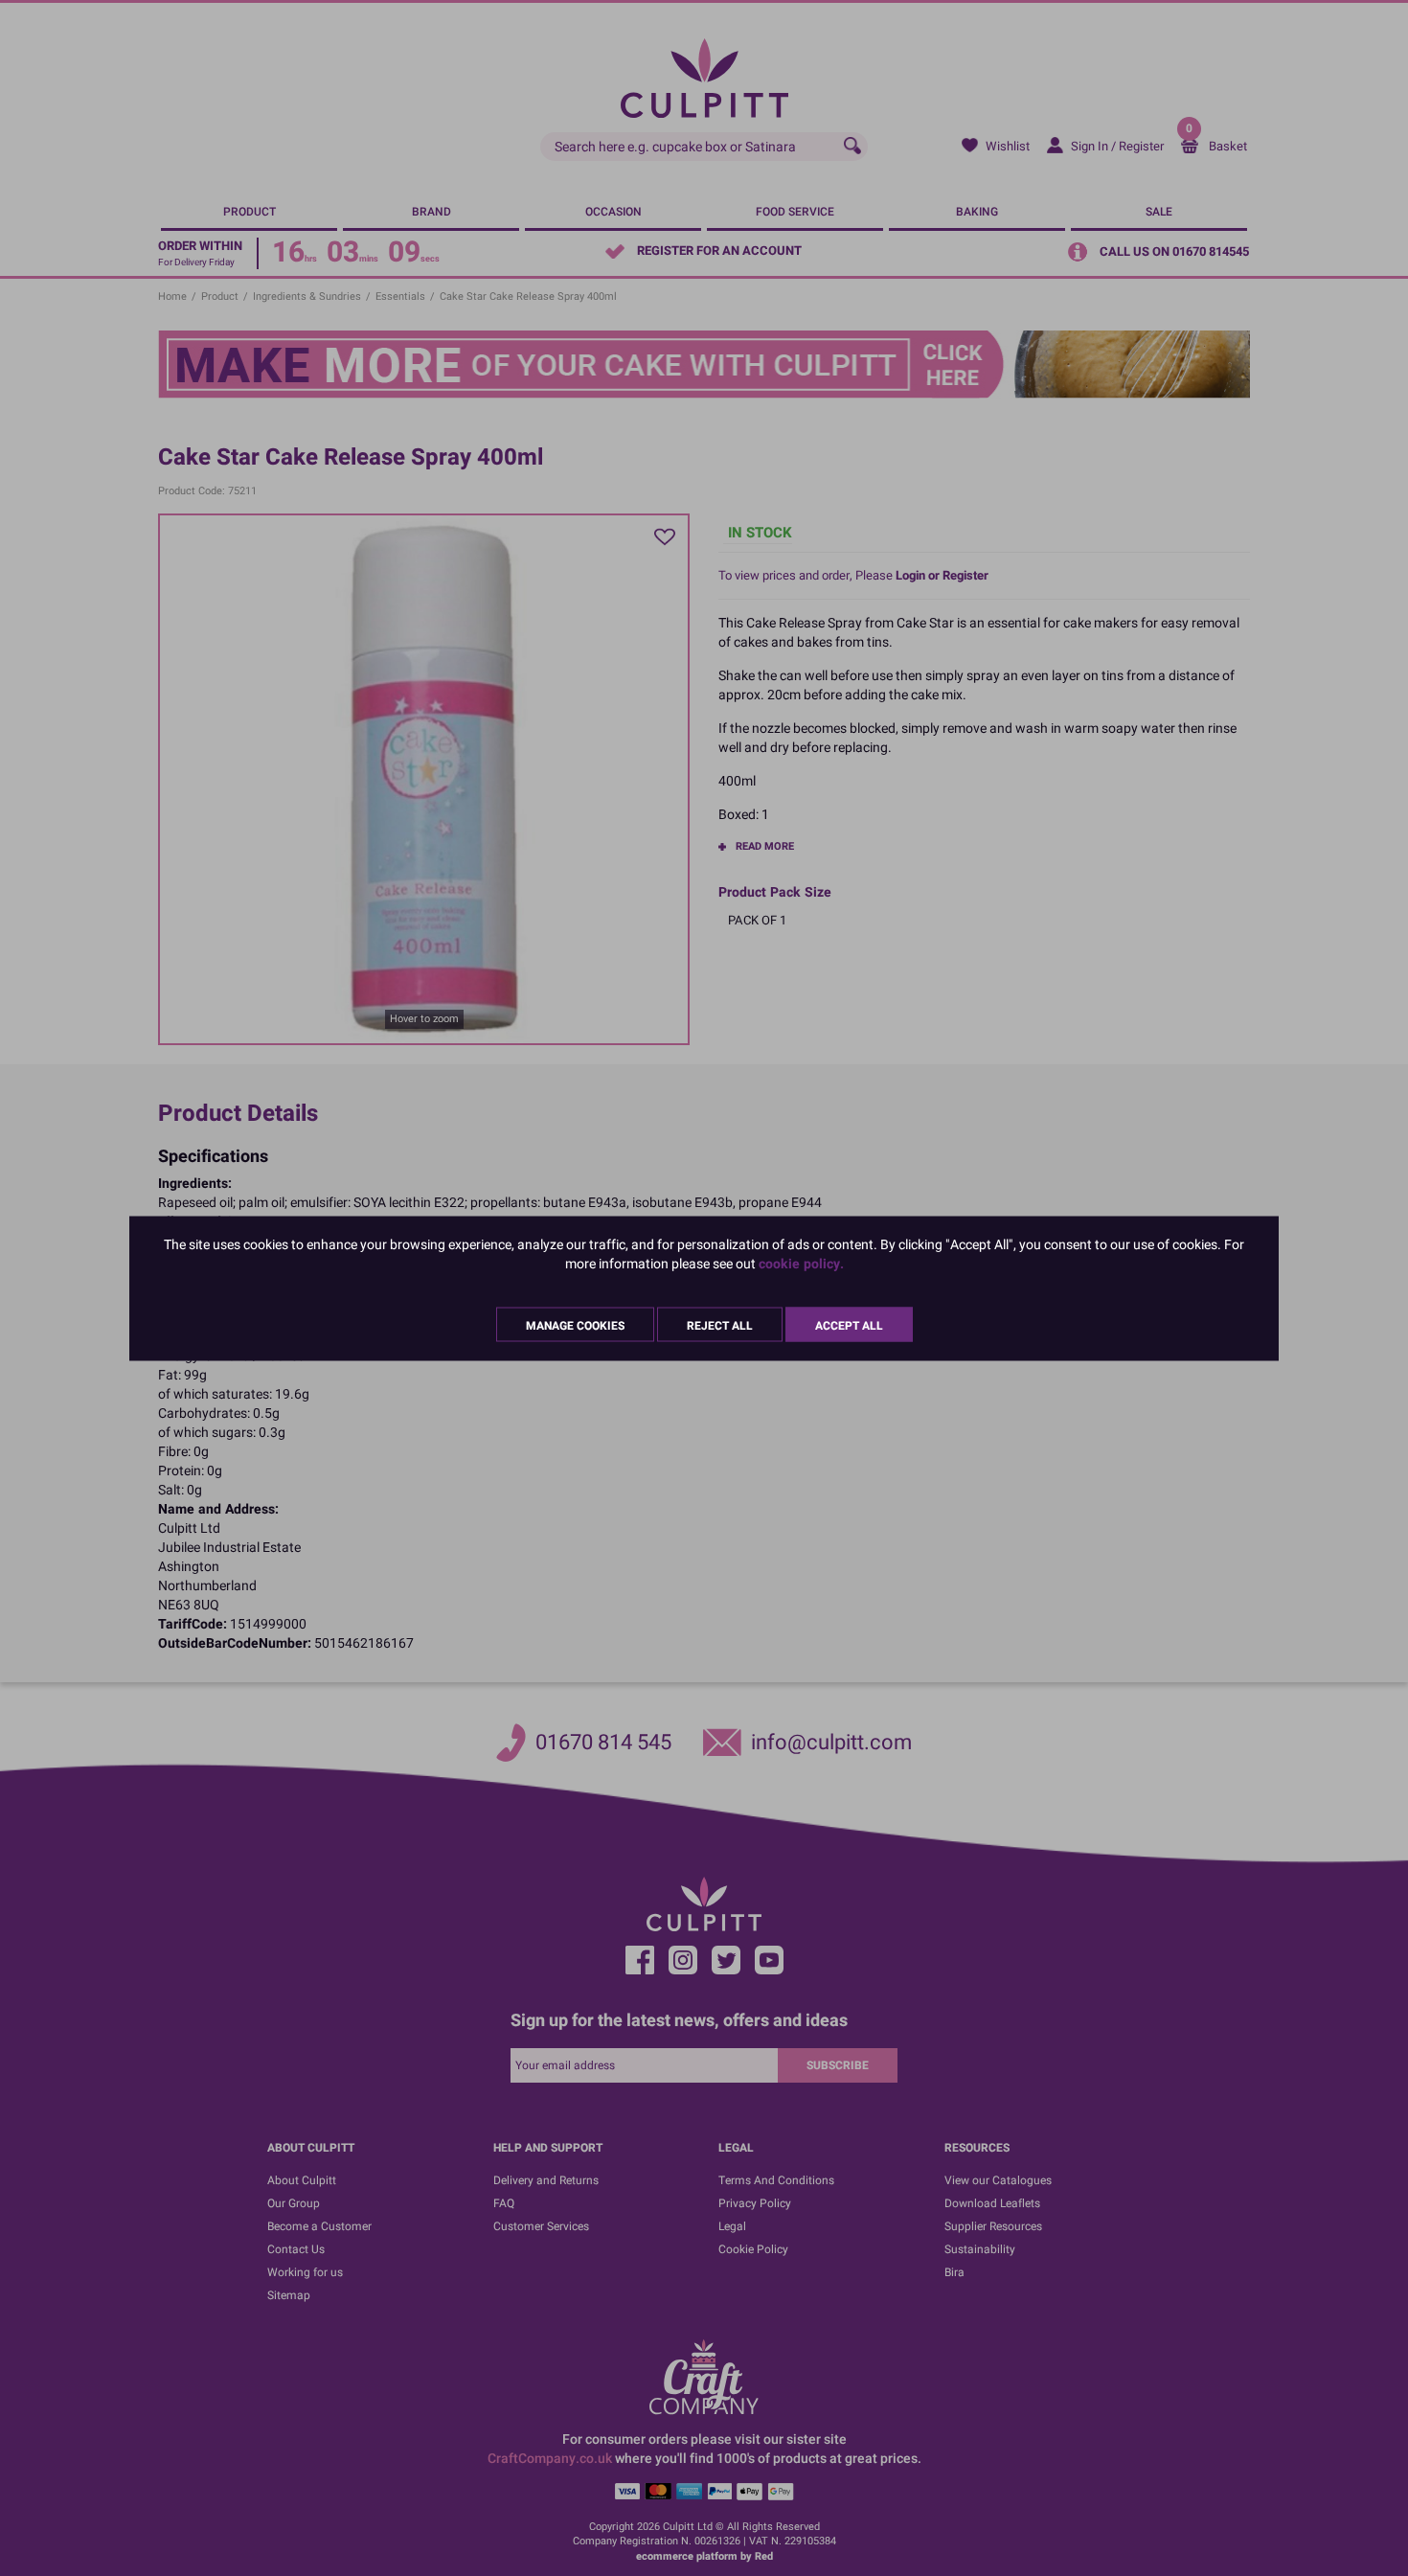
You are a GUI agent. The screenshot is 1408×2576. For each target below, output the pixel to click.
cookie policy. (801, 1263)
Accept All (849, 1325)
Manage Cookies (575, 1325)
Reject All (720, 1325)
